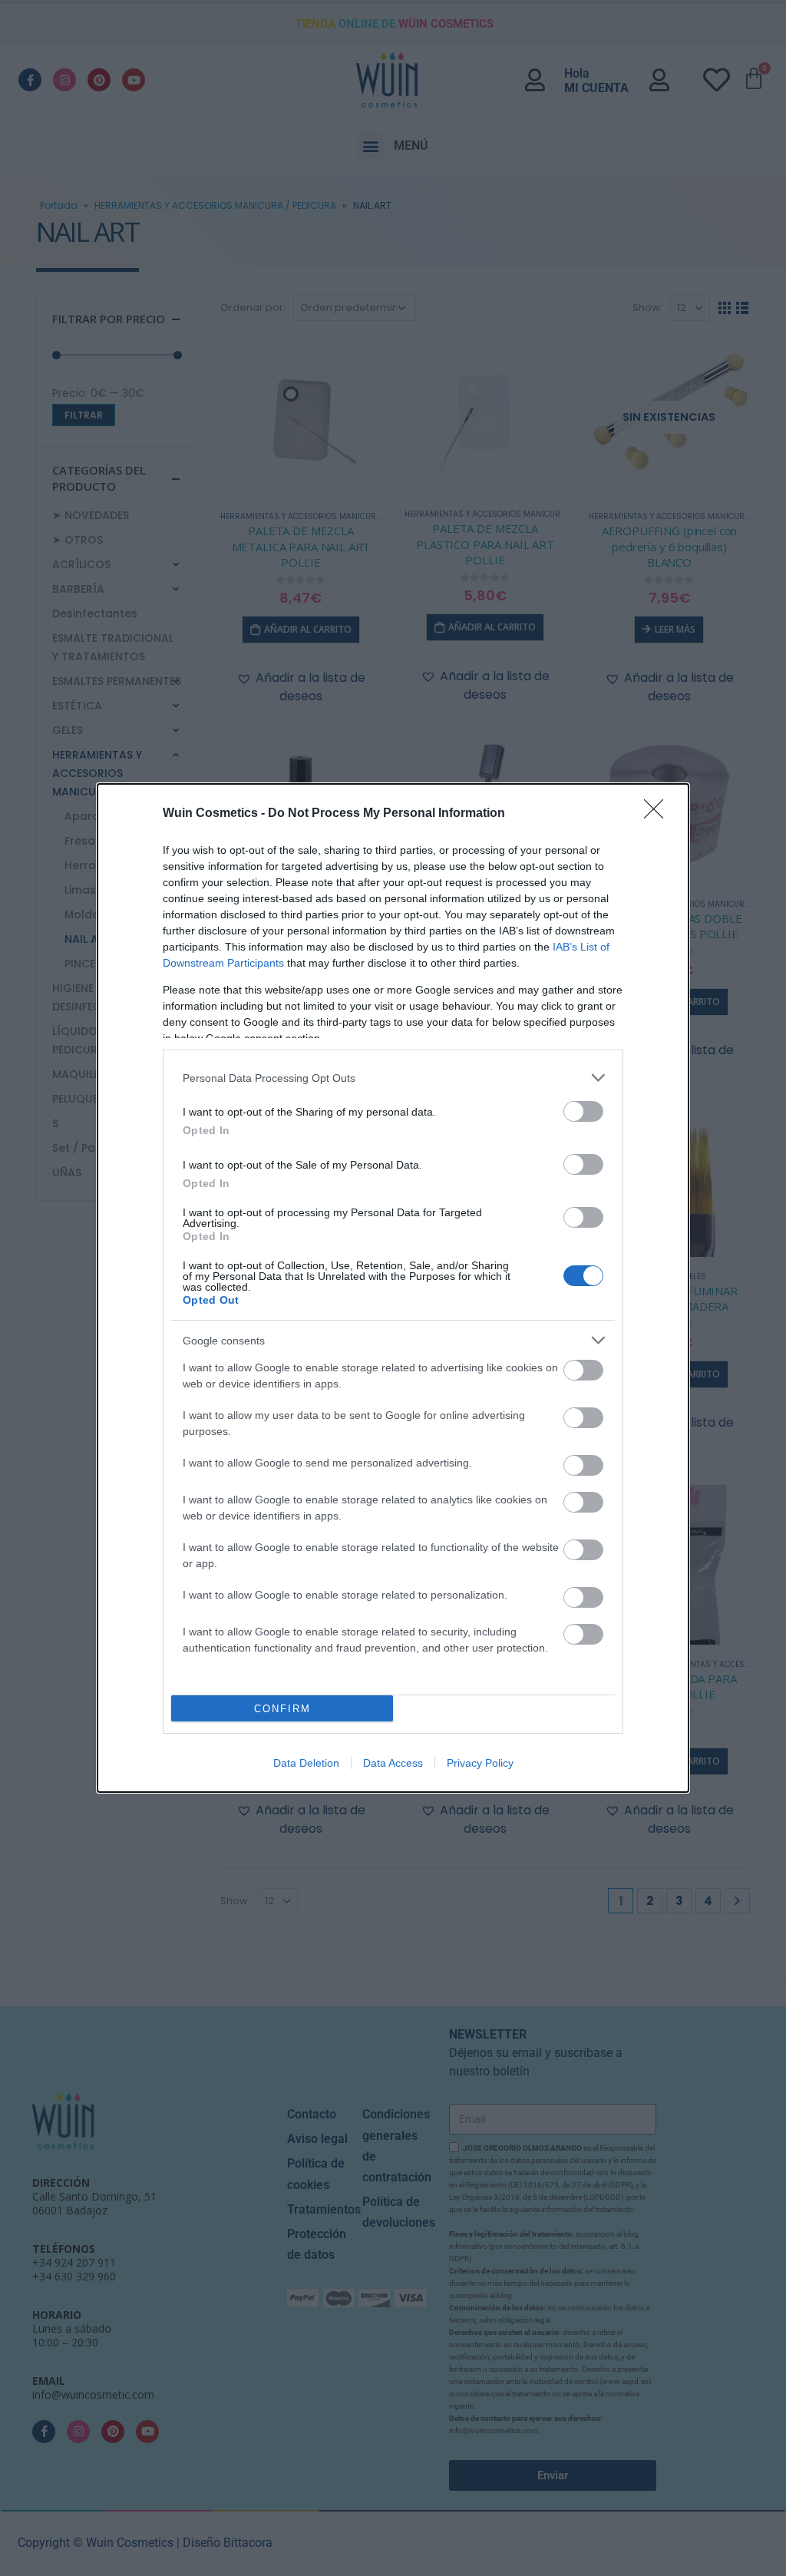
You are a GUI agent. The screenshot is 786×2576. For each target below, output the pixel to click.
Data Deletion (306, 1763)
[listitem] (393, 1078)
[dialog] (393, 1288)
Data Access (393, 1763)
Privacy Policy (480, 1763)
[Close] (659, 814)
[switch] (583, 1111)
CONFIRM (282, 1709)
